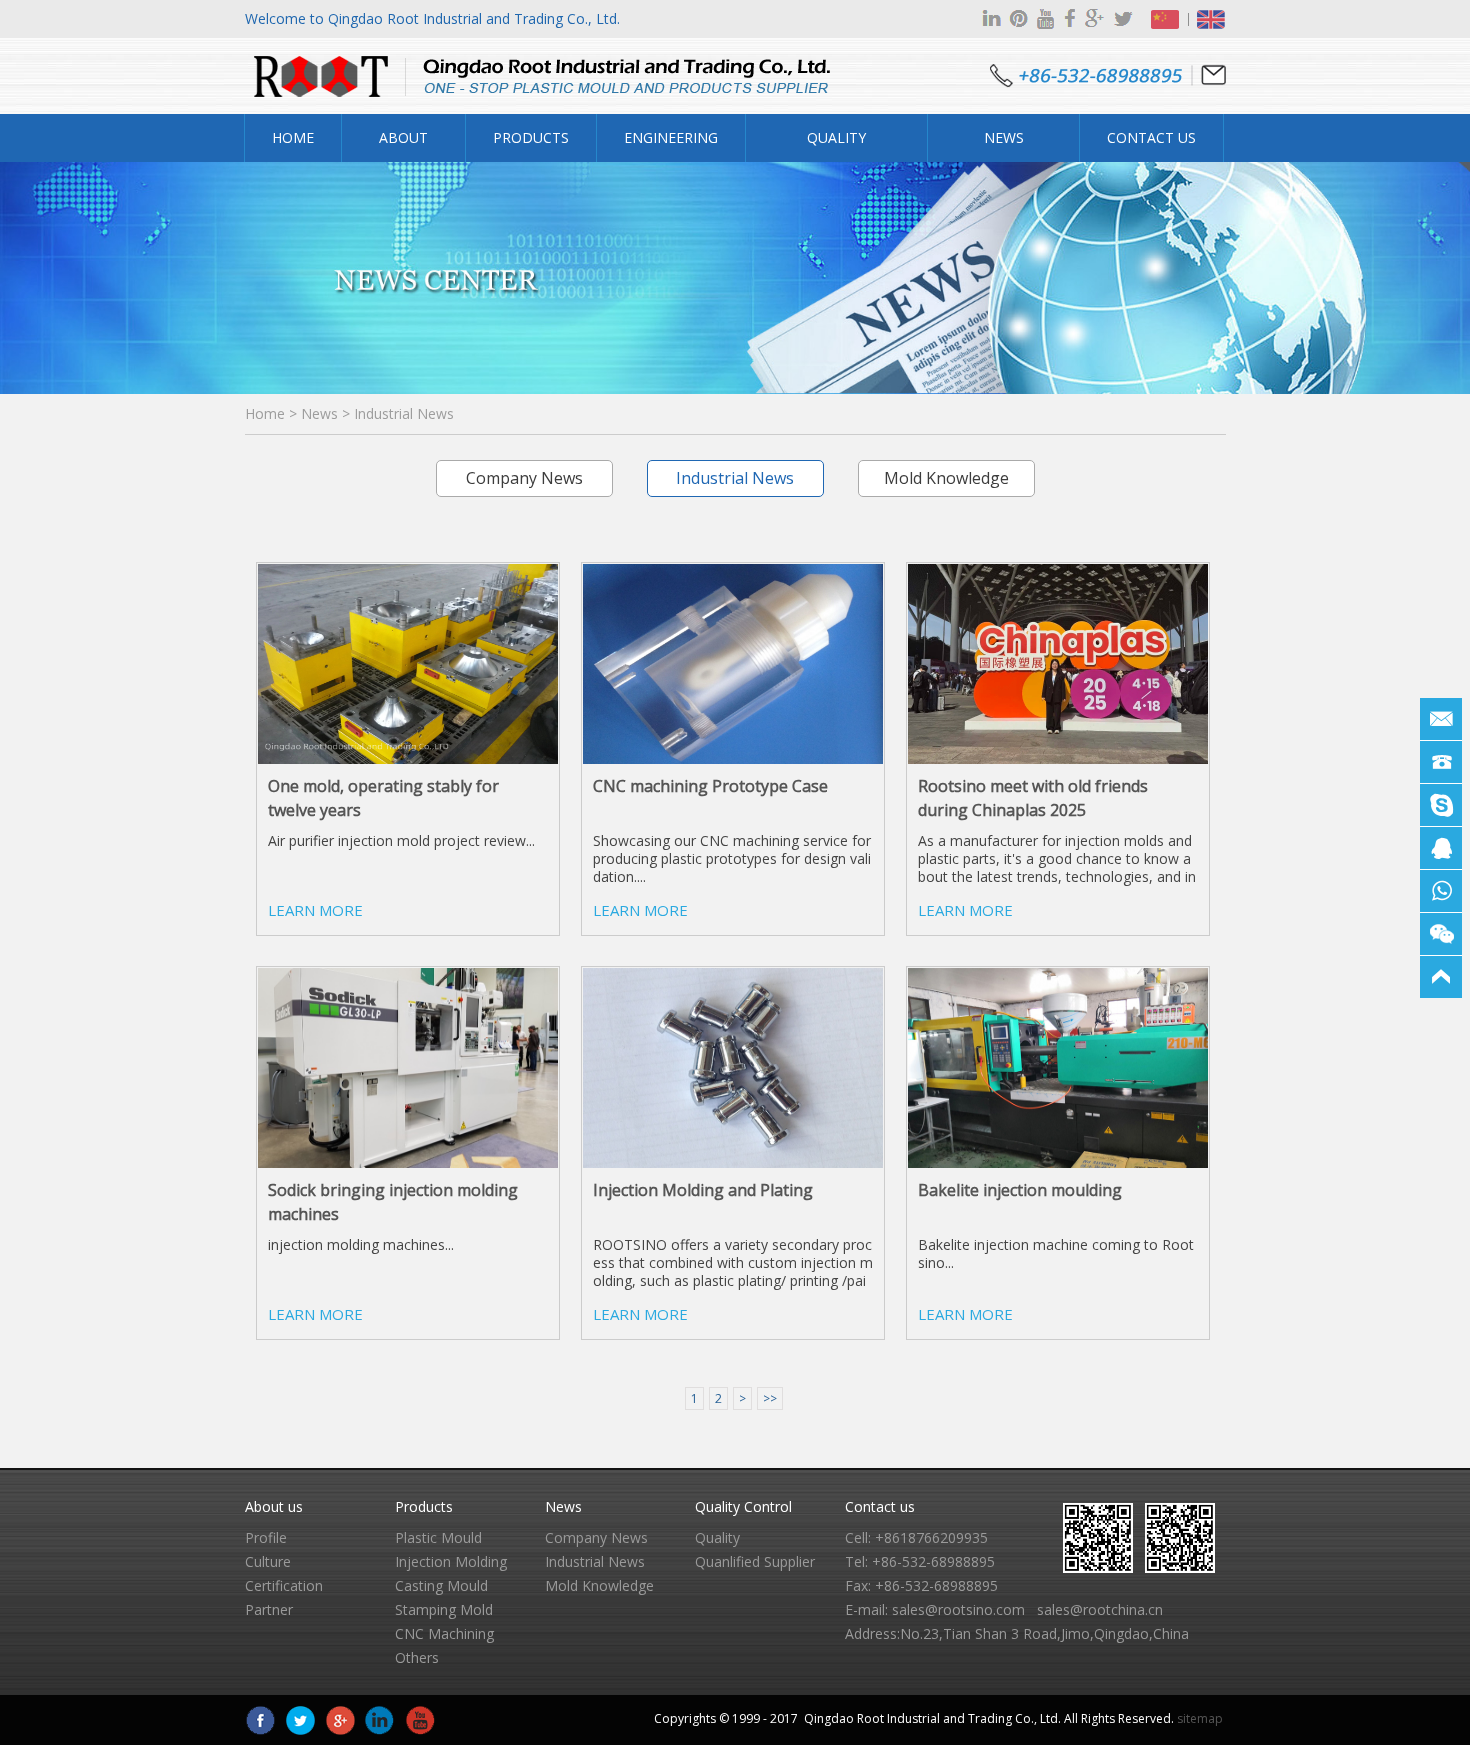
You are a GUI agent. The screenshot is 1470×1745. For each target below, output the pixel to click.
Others (417, 1657)
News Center (1004, 145)
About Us (403, 145)
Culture (268, 1561)
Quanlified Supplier (755, 1561)
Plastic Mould (438, 1537)
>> (770, 1398)
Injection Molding (451, 1561)
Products (531, 137)
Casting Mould (441, 1585)
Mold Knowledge (946, 478)
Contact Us (1151, 137)
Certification (284, 1585)
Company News (524, 478)
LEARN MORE (315, 910)
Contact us (880, 1506)
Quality (717, 1537)
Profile (266, 1537)
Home (293, 137)
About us (274, 1506)
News (319, 413)
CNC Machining (444, 1633)
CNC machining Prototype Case (710, 786)
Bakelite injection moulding (1020, 1190)
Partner (269, 1609)
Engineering (671, 137)
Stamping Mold (444, 1609)
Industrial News (404, 413)
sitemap (1200, 1718)
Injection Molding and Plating (703, 1190)
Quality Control (837, 145)
